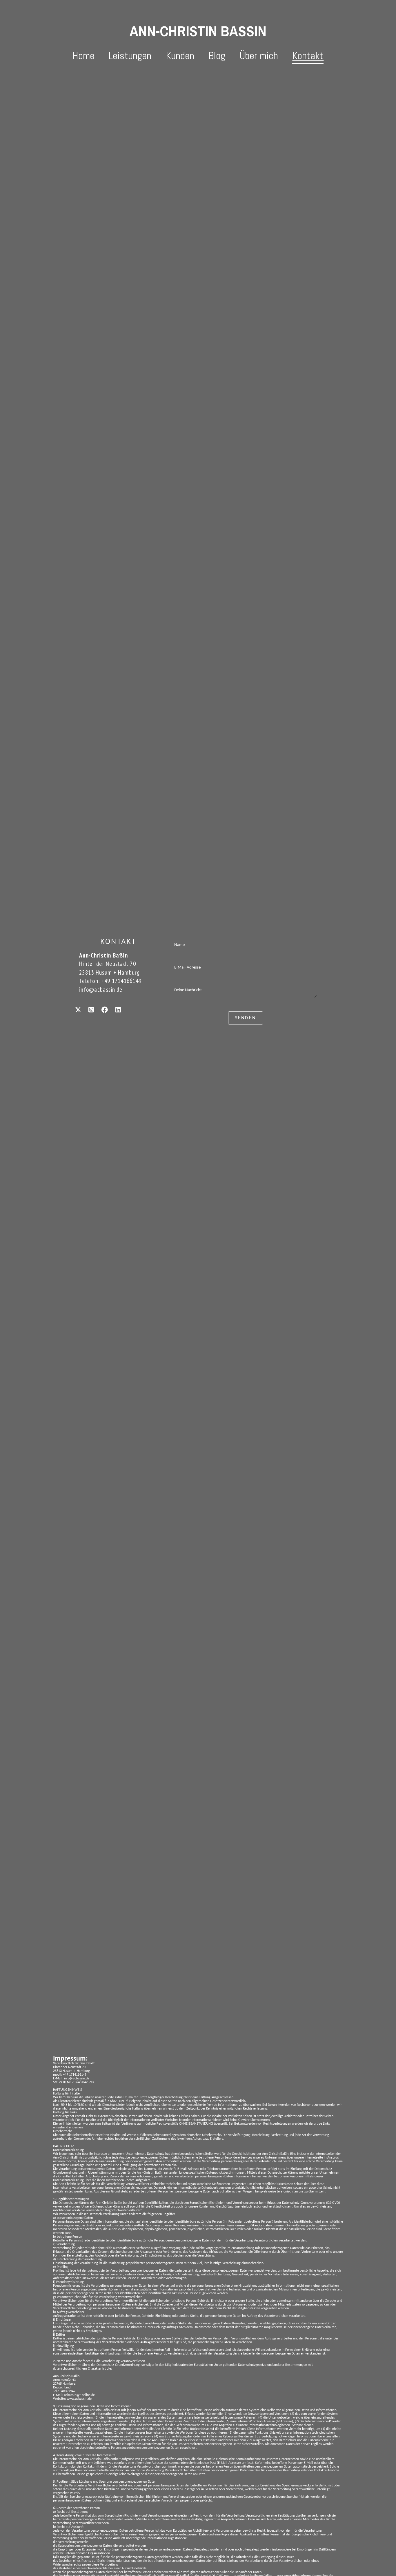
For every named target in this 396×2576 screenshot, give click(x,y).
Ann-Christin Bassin (198, 31)
